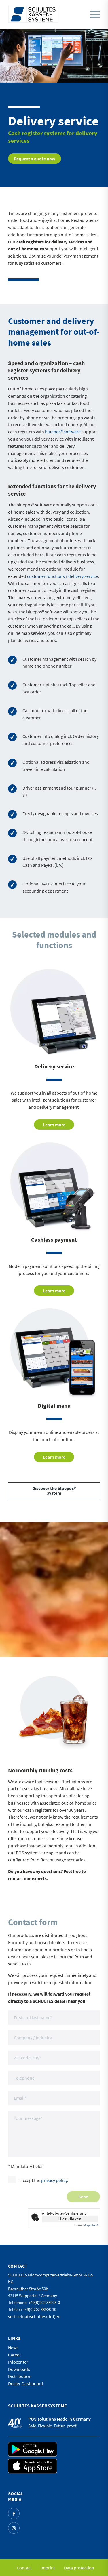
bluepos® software (63, 432)
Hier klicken (70, 2219)
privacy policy (54, 2180)
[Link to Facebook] (14, 2514)
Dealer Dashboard (26, 2383)
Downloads (19, 2369)
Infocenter (18, 2362)
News (13, 2348)
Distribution (20, 2376)
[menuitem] (93, 14)
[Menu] (95, 15)
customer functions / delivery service (62, 576)
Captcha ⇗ (86, 2225)
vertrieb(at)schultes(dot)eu (34, 2316)
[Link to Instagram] (14, 2528)
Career (15, 2355)
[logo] (33, 14)
